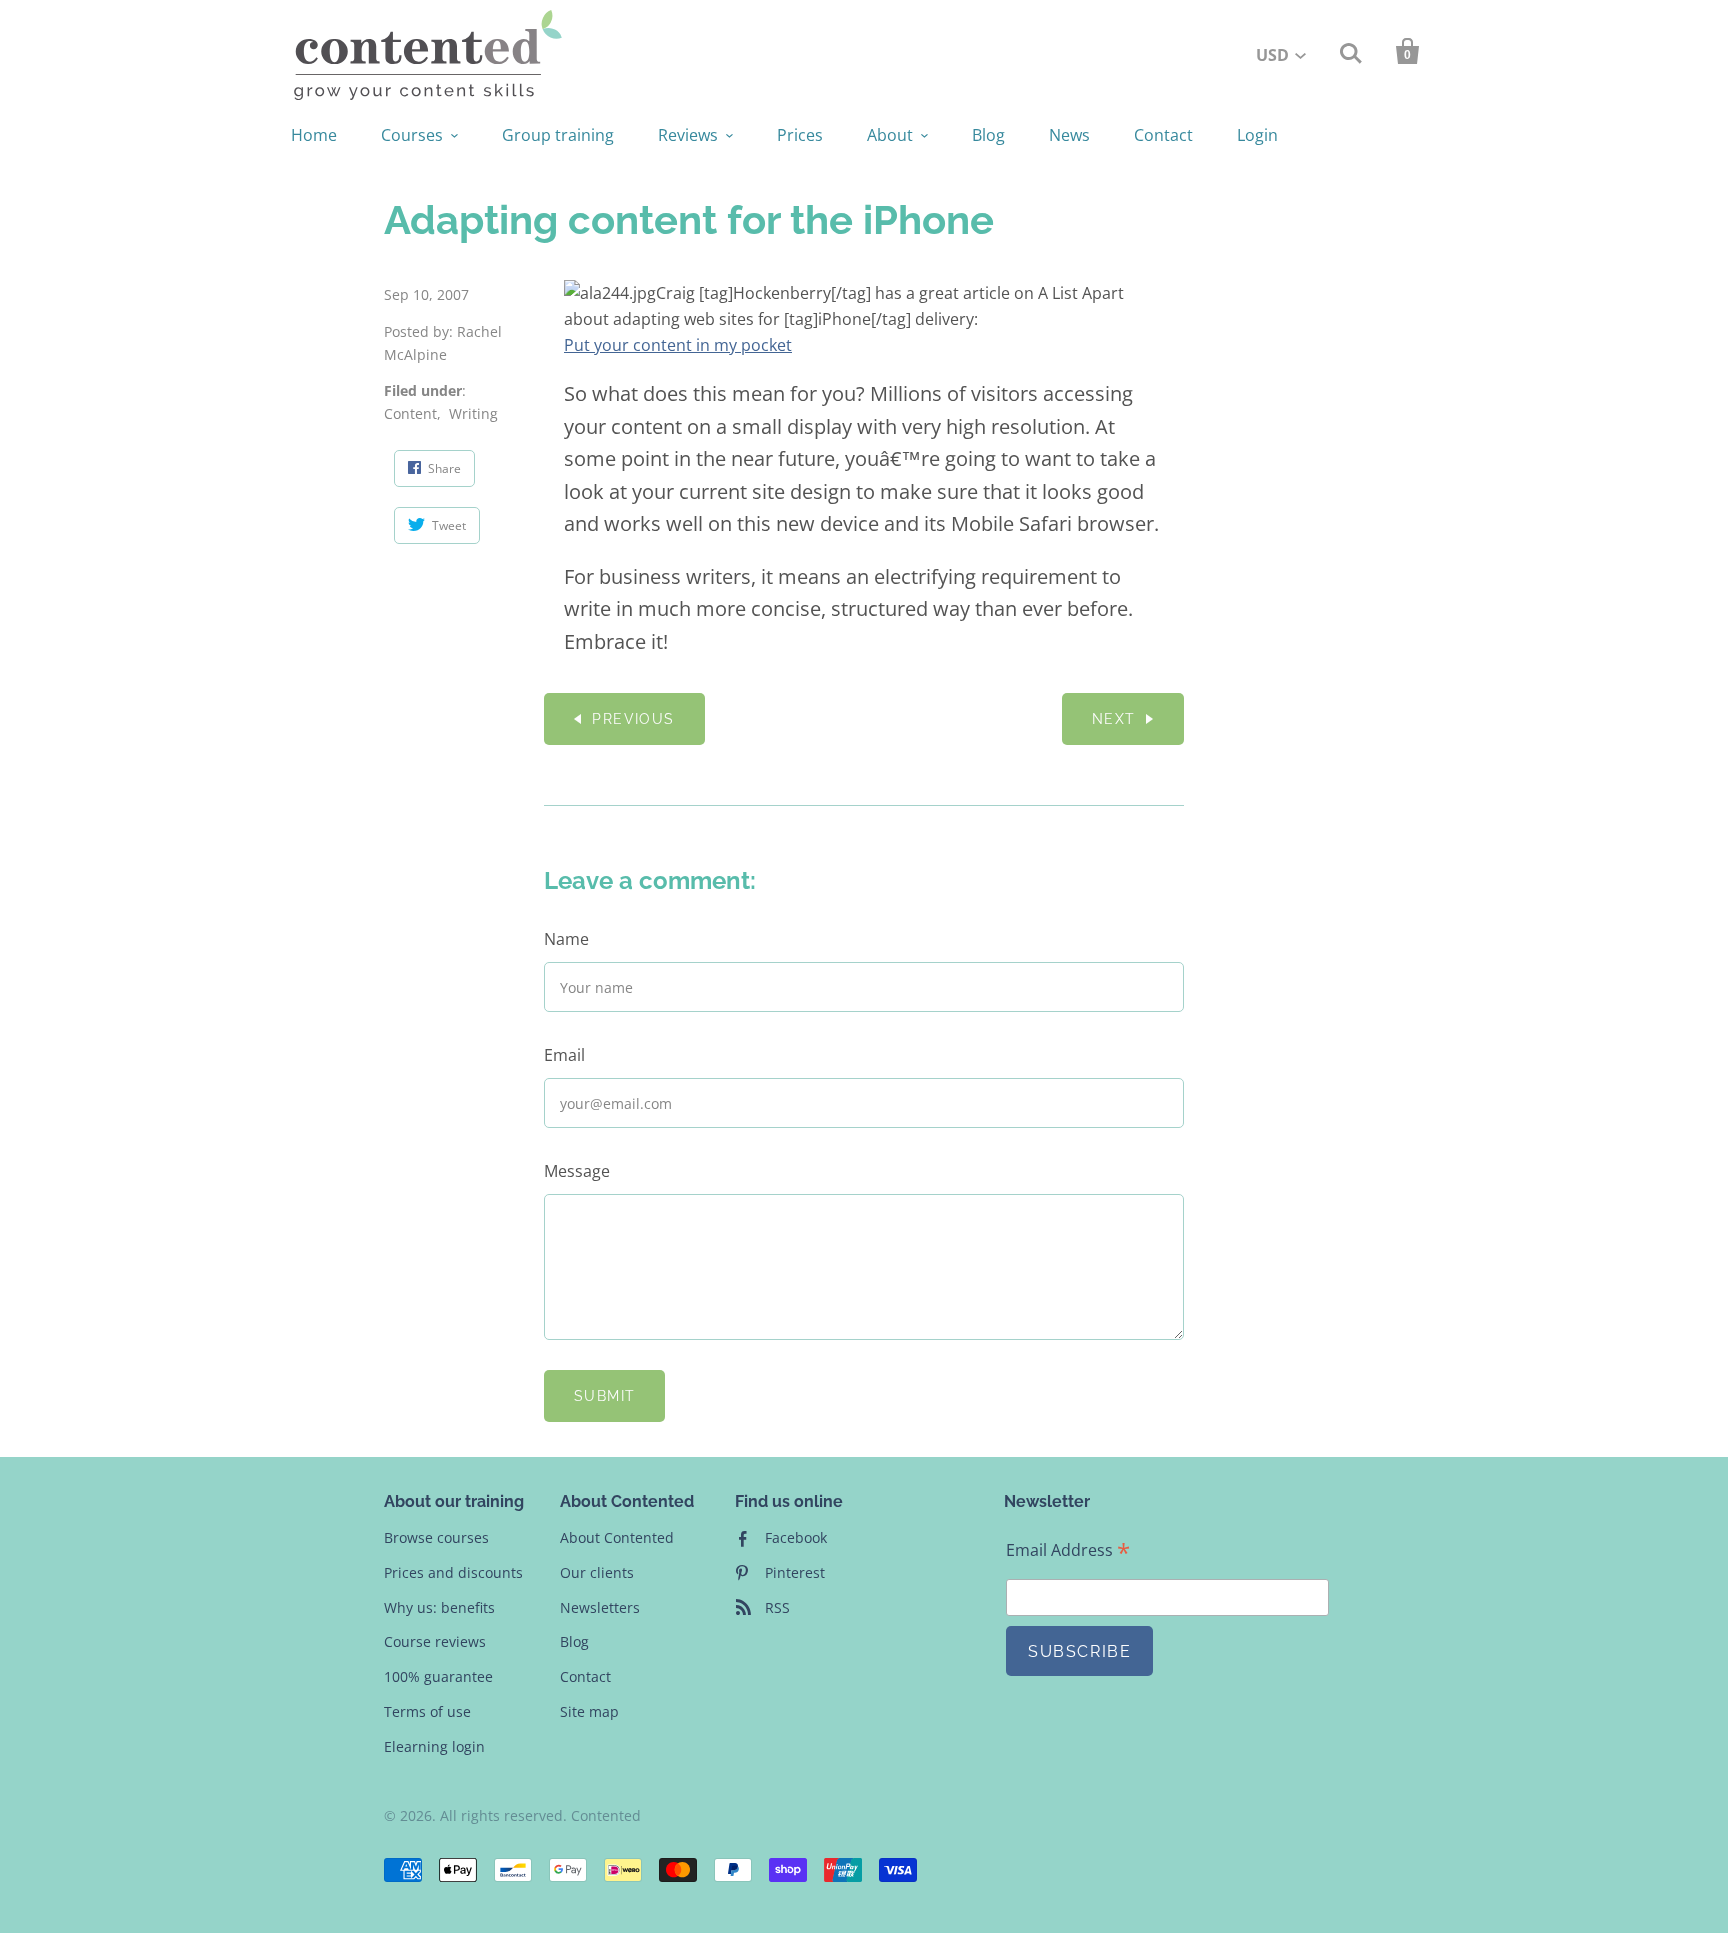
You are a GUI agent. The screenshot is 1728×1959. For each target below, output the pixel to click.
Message (577, 1171)
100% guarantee (438, 1676)
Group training (558, 135)
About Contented (617, 1537)
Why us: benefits (439, 1607)
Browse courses (436, 1537)
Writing (473, 413)
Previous (633, 719)
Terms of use (427, 1711)
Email (564, 1055)
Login (1257, 135)
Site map (589, 1711)
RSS (777, 1607)
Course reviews (435, 1641)
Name (566, 939)
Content (410, 413)
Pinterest (795, 1572)
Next (1114, 719)
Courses (412, 135)
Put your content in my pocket (678, 345)
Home (314, 135)
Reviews (688, 135)
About (890, 135)
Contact (1163, 135)
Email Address (1068, 1550)
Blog (988, 135)
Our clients (597, 1572)
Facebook (796, 1537)
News (1069, 135)
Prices (800, 135)
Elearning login (434, 1746)
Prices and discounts (453, 1572)
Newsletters (600, 1607)
